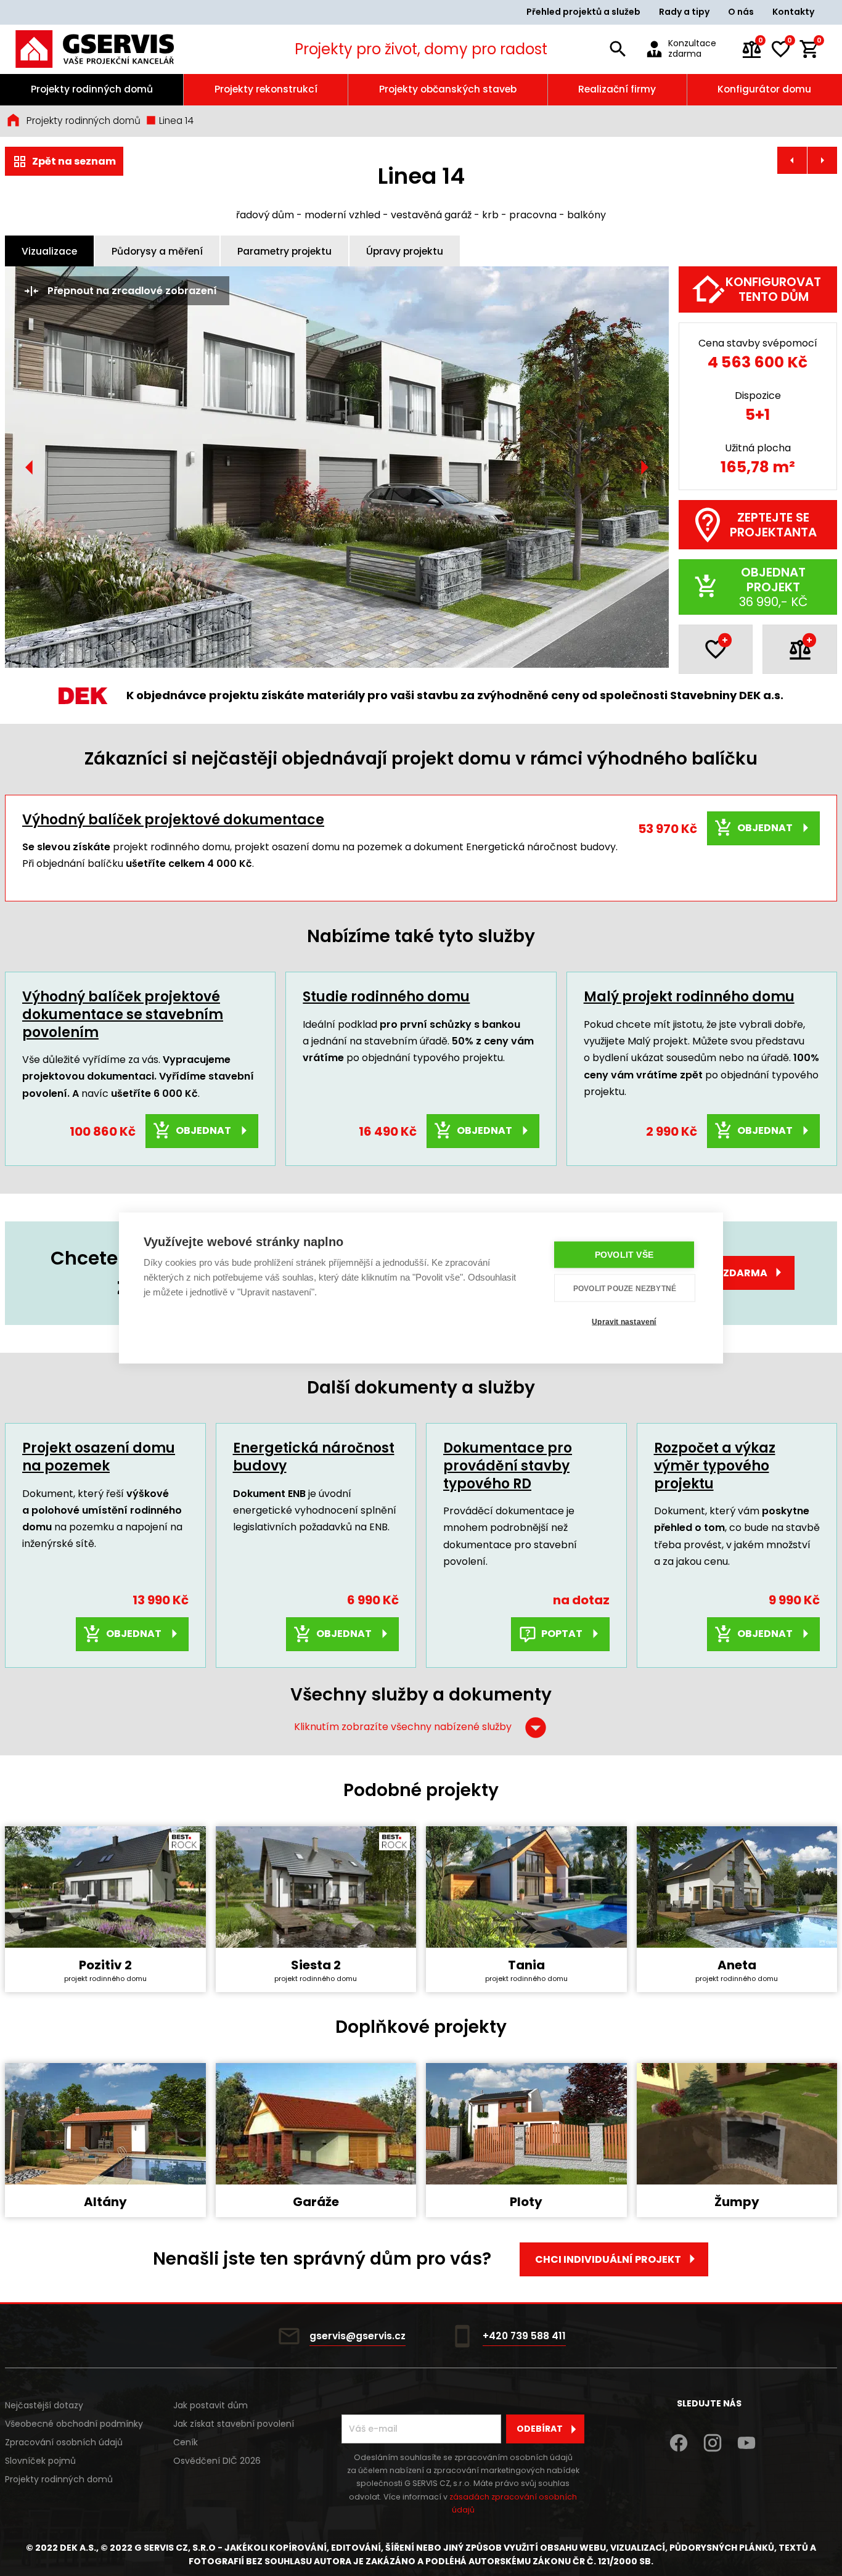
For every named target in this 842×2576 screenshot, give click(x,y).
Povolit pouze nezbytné (625, 1288)
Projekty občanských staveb (448, 89)
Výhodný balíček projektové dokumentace (173, 820)
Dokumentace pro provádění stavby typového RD (508, 1466)
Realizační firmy (617, 89)
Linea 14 (175, 121)
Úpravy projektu (405, 251)
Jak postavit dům (211, 2405)
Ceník (186, 2442)
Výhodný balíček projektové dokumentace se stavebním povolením (123, 1014)
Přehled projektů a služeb (583, 12)
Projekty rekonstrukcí (266, 89)
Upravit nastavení (624, 1321)
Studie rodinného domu (386, 997)
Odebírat (540, 2429)
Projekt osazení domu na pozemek (99, 1457)
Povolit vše (624, 1255)
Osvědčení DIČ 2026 (217, 2461)
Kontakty (793, 12)
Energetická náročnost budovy (314, 1457)
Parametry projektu (284, 251)
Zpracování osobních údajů (64, 2442)
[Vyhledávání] (618, 49)
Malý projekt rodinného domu (689, 997)
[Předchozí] (30, 467)
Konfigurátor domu (764, 89)
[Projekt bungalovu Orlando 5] (792, 160)
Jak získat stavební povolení (234, 2424)
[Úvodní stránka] (111, 49)
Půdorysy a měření (157, 251)
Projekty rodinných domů (92, 89)
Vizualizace (49, 251)
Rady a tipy (684, 12)
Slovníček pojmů (40, 2461)
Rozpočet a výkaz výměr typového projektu (715, 1466)
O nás (741, 12)
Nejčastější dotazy (44, 2405)
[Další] (644, 467)
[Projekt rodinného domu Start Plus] (822, 160)
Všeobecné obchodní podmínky (74, 2424)
